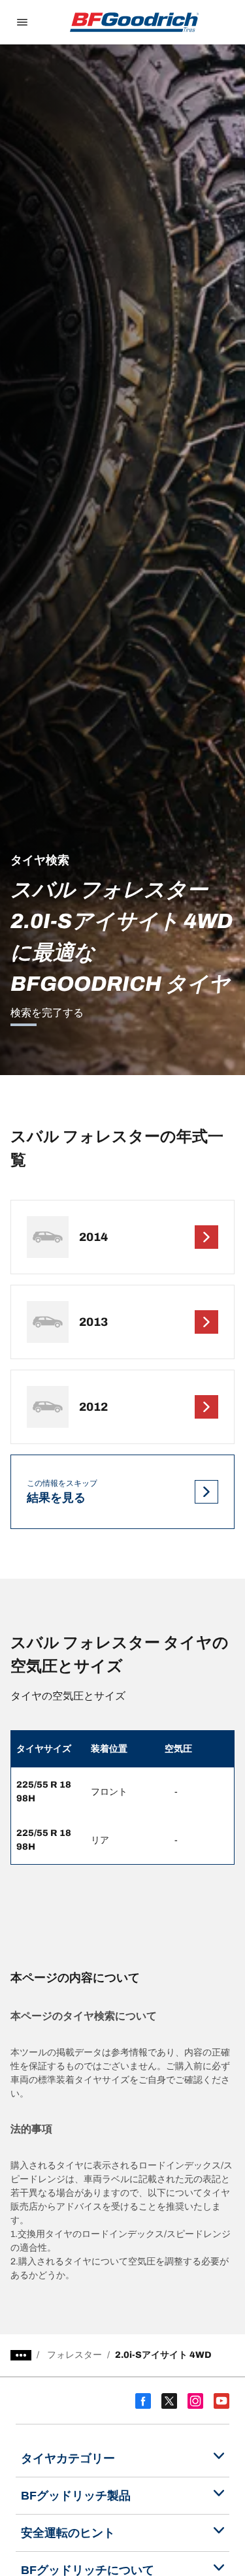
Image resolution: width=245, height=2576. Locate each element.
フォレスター (74, 2355)
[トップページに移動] (135, 22)
